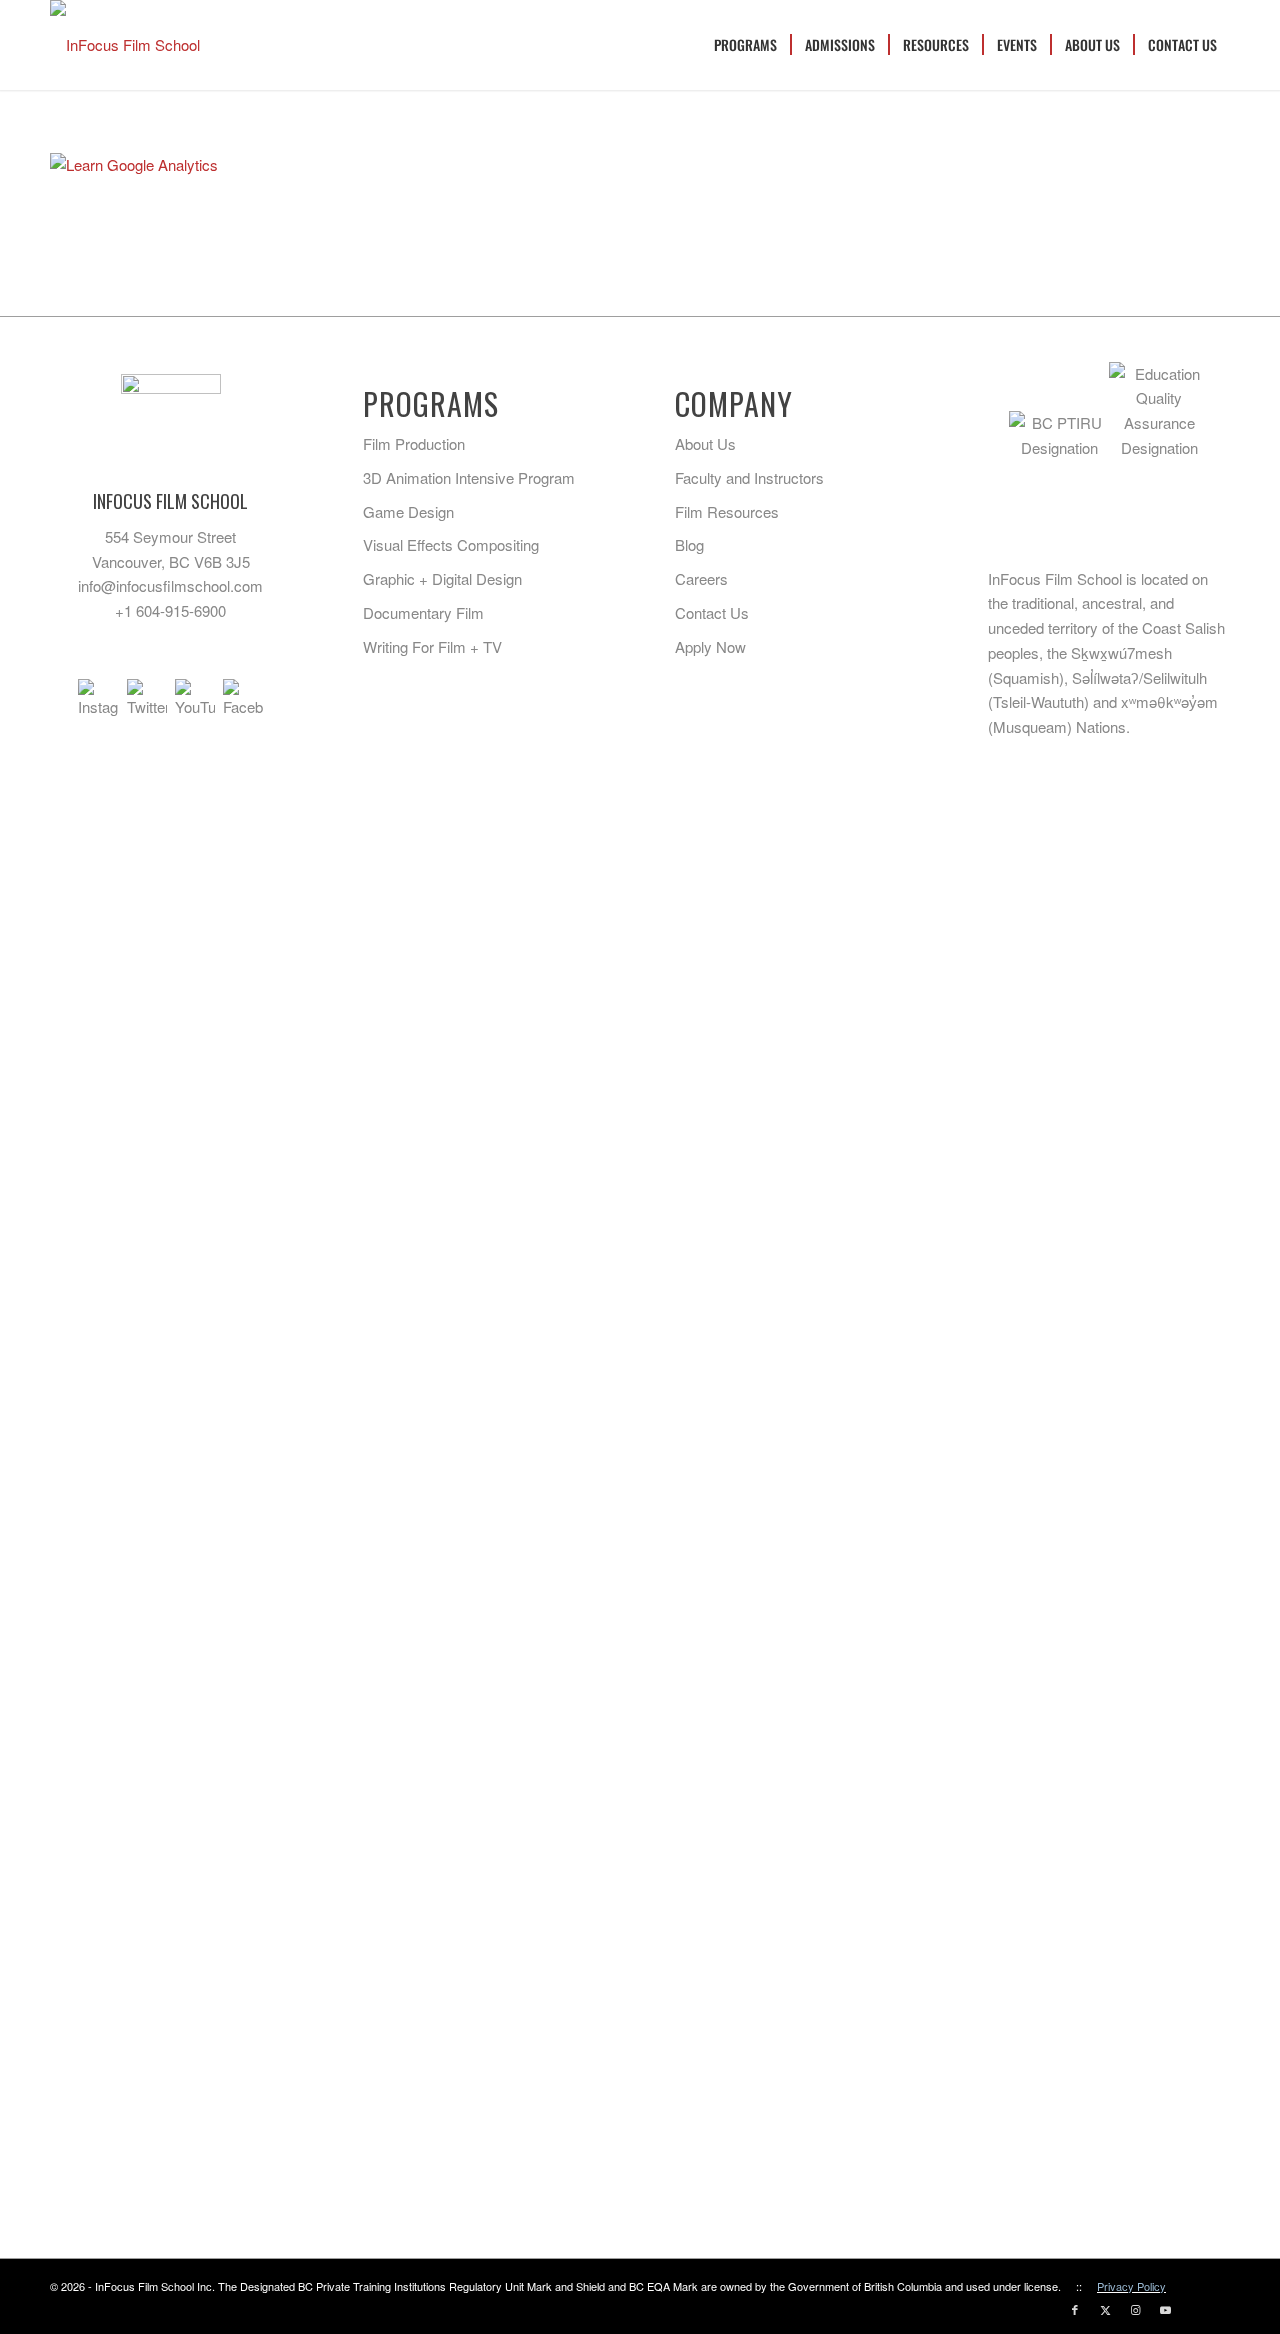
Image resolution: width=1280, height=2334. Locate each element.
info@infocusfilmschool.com (170, 585)
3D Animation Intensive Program (469, 477)
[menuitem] (745, 45)
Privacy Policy (1131, 2286)
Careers (701, 578)
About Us (705, 443)
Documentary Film (423, 612)
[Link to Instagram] (1135, 2309)
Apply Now (710, 646)
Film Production (414, 443)
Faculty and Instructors (749, 477)
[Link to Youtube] (1165, 2309)
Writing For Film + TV (432, 646)
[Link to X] (1105, 2309)
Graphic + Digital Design (442, 578)
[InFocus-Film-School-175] (125, 45)
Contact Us (712, 612)
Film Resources (727, 511)
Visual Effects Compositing (451, 544)
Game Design (408, 511)
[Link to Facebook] (1075, 2309)
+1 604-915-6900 (170, 610)
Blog (689, 544)
